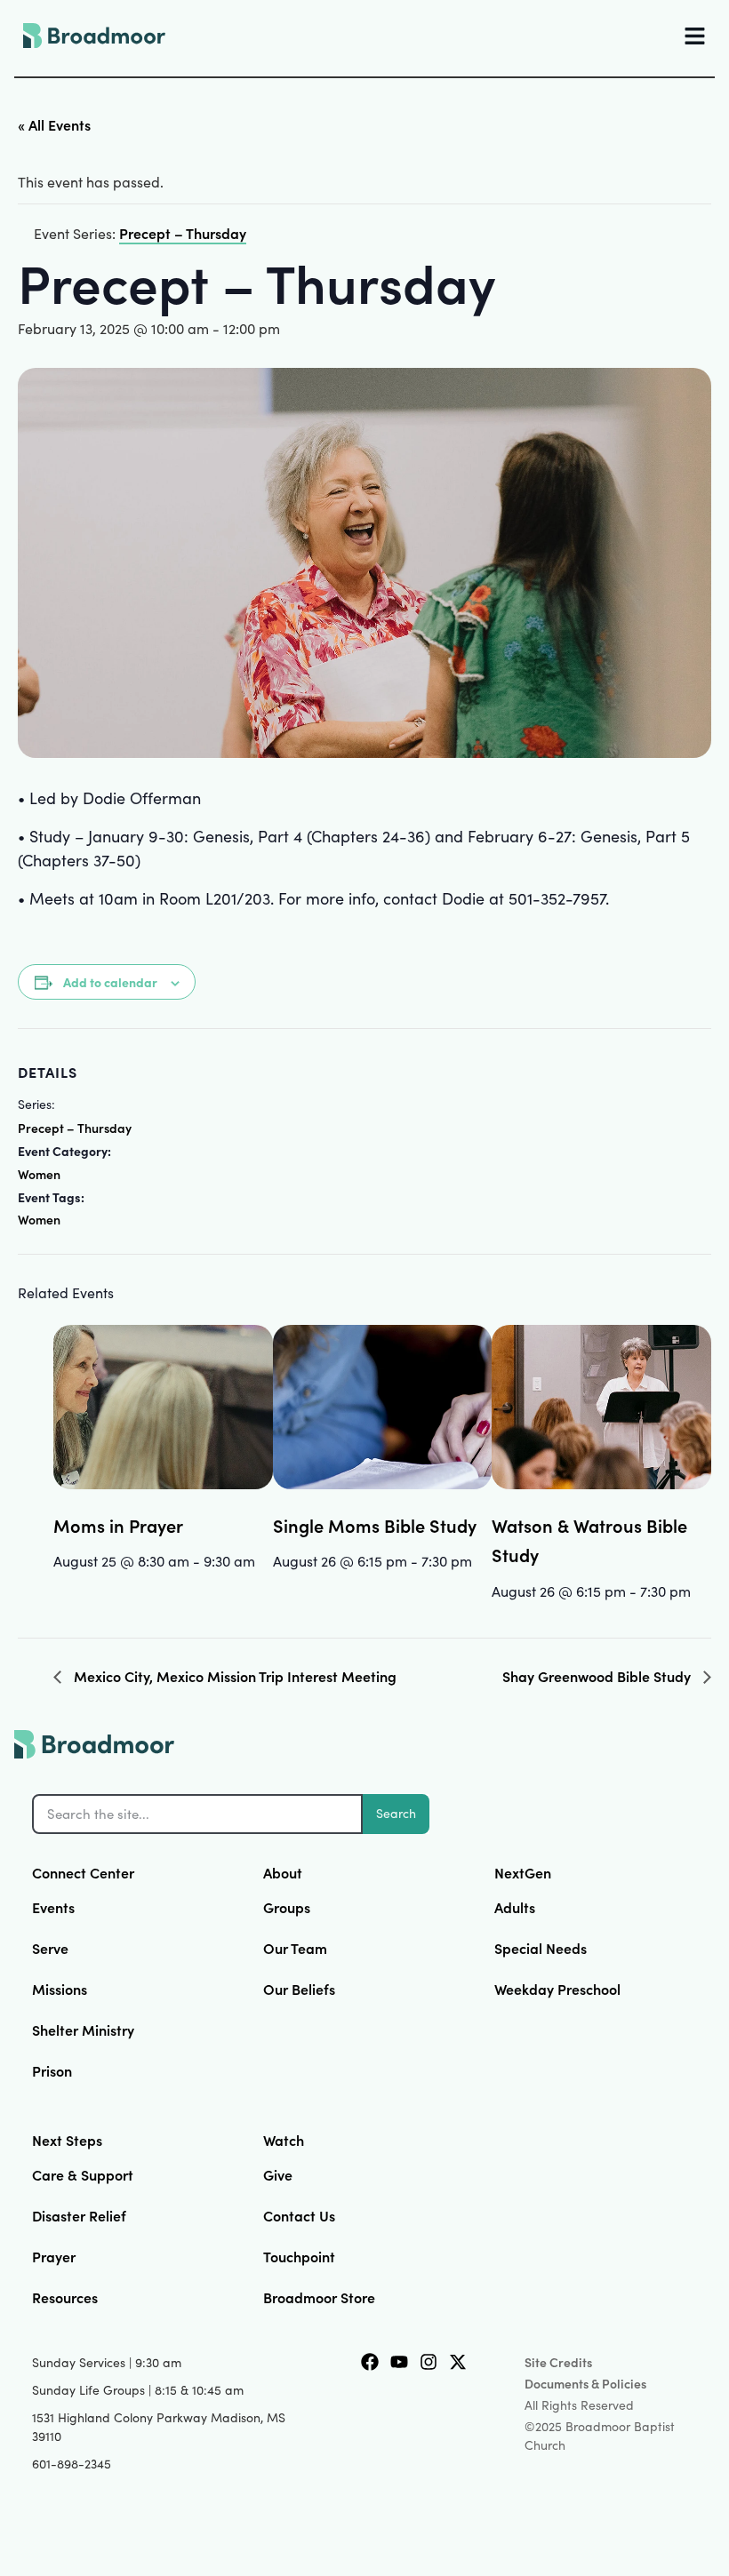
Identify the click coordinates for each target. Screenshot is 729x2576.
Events (53, 1907)
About (283, 1872)
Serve (50, 1948)
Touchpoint (299, 2256)
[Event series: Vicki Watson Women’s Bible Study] (697, 1591)
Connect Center (83, 1872)
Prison (52, 2070)
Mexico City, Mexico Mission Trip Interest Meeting (233, 1676)
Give (278, 2174)
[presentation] (163, 1407)
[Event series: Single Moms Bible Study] (478, 1560)
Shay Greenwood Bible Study (598, 1676)
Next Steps (67, 2140)
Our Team (295, 1948)
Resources (65, 2297)
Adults (515, 1907)
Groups (287, 1907)
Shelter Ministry (83, 2030)
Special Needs (541, 1948)
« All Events (54, 124)
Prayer (54, 2256)
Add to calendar (110, 982)
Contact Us (299, 2215)
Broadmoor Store (319, 2297)
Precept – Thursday (75, 1128)
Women (39, 1174)
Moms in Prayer (118, 1525)
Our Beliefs (299, 1989)
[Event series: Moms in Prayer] (60, 1593)
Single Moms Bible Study (375, 1525)
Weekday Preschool (557, 1989)
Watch (284, 2140)
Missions (60, 1989)
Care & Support (83, 2174)
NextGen (523, 1872)
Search (396, 1813)
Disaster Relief (79, 2215)
